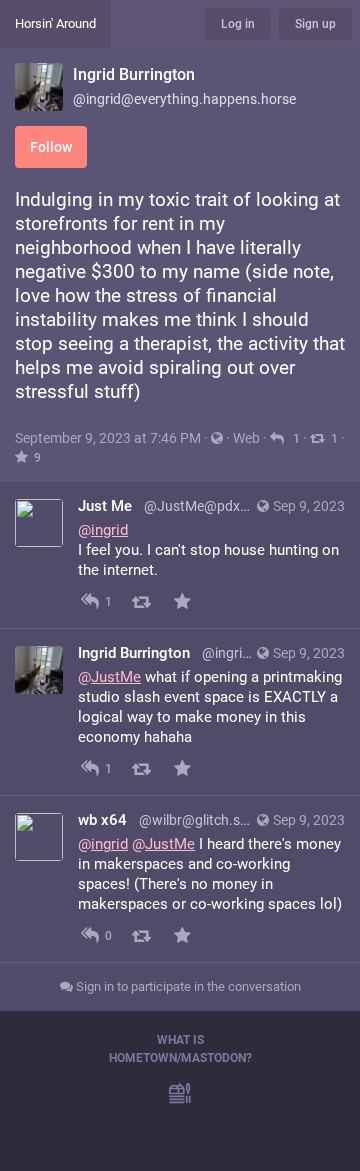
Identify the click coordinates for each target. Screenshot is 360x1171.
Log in (238, 24)
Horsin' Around (55, 23)
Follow (51, 147)
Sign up (315, 24)
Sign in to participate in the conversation (187, 986)
